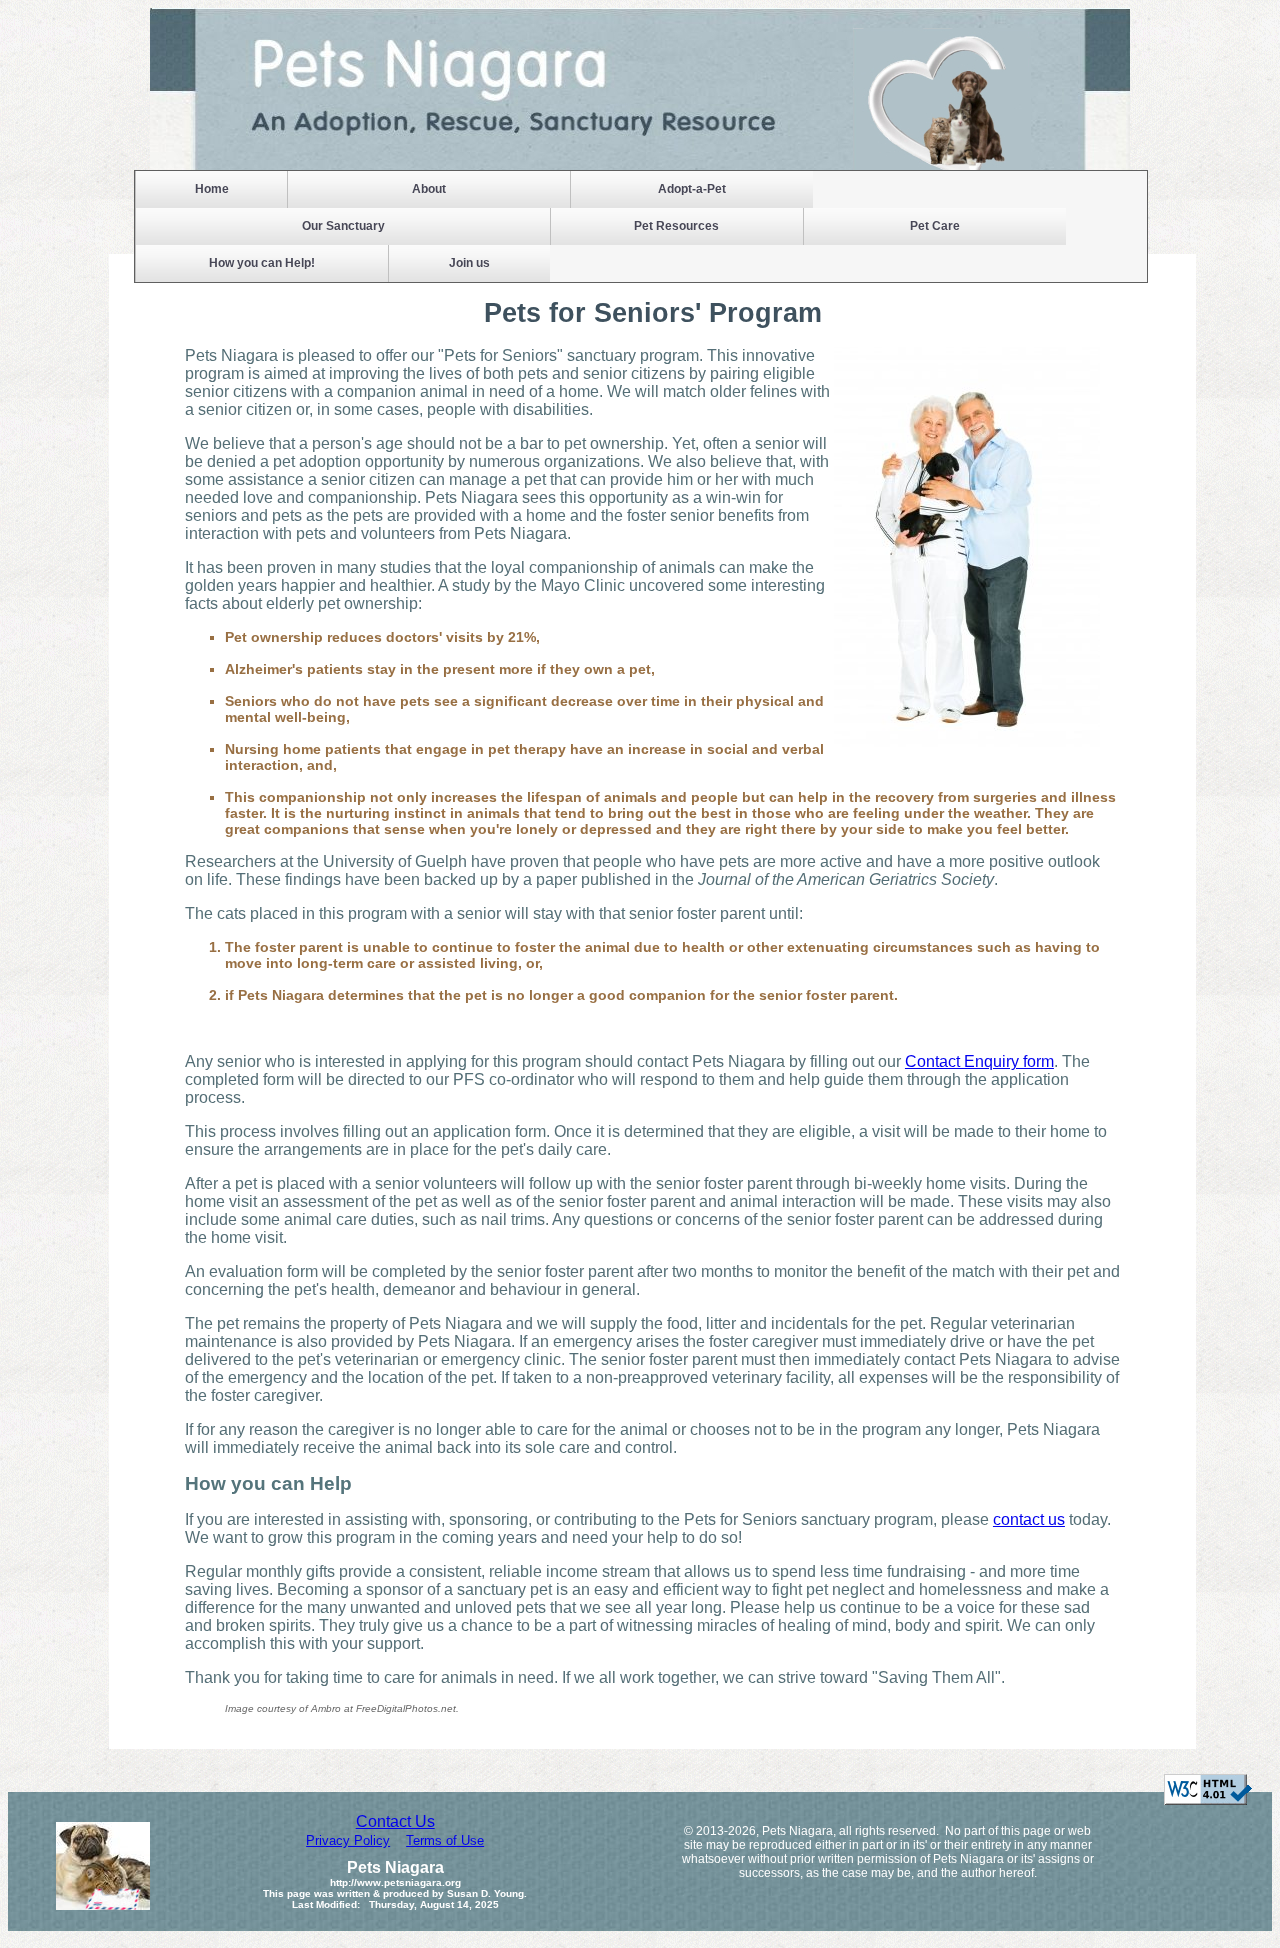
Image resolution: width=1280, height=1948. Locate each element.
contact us (1029, 1519)
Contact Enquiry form (979, 1061)
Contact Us (395, 1821)
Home (212, 189)
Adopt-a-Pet (692, 189)
